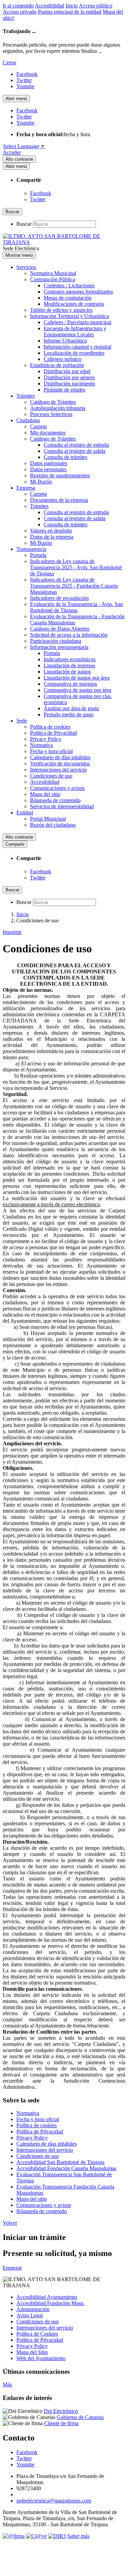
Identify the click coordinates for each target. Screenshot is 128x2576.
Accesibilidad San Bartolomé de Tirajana (60, 2162)
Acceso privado (20, 12)
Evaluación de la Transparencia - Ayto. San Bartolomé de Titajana (76, 607)
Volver (10, 2223)
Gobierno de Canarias (80, 2417)
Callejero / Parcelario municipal (77, 322)
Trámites (26, 396)
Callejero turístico (63, 359)
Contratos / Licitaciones (69, 285)
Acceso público (96, 6)
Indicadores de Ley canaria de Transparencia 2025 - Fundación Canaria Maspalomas (74, 586)
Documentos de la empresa (59, 500)
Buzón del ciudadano (53, 825)
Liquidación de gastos (67, 672)
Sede (22, 721)
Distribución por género (69, 377)
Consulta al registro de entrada (76, 445)
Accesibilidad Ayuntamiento (47, 2297)
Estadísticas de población (57, 365)
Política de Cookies (37, 2334)
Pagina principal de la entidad (70, 12)
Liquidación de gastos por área (77, 678)
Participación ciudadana (56, 641)
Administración (33, 2309)
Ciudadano (28, 420)
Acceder (12, 152)
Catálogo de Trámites (53, 402)
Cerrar (10, 62)
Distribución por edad (67, 371)
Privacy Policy (46, 739)
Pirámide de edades (65, 390)
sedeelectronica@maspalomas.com (54, 2501)
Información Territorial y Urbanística (69, 316)
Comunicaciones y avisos (57, 788)
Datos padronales (49, 463)
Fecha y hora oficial (51, 751)
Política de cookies (50, 727)
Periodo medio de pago (69, 714)
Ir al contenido (18, 6)
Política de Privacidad (53, 733)
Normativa (41, 745)
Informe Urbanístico (65, 341)
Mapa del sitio (45, 794)
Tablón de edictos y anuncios (61, 310)
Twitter (38, 199)
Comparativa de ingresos (70, 684)
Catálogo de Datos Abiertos (60, 629)
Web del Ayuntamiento (41, 2358)
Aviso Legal (30, 2315)
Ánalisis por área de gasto (71, 708)
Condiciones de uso (51, 776)
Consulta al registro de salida (75, 451)
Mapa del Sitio (32, 2352)
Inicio (72, 6)
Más (7, 2384)
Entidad (25, 813)
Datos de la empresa (52, 537)
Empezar (12, 2268)
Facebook (41, 193)
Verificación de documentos (60, 764)
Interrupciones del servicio (58, 770)
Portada (38, 555)
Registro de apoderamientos (60, 475)
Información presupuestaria (59, 647)
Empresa (26, 488)
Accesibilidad (49, 6)
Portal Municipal (48, 819)
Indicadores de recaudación (59, 598)
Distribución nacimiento (69, 384)
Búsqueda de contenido (55, 800)
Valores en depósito (51, 531)
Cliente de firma (61, 2423)
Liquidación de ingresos (69, 665)
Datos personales (48, 469)
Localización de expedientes (74, 353)
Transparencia (31, 549)
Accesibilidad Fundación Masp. (51, 2303)
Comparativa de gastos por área (77, 690)
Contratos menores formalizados (78, 292)
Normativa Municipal (53, 273)
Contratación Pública (53, 279)
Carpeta (38, 426)
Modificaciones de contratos (74, 304)
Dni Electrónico (61, 2411)
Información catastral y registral (77, 347)
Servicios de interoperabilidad (62, 806)
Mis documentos (48, 433)
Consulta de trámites (66, 457)
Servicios (26, 267)
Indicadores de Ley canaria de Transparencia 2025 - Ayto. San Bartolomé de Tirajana (76, 567)
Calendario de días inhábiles (60, 757)
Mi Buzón (41, 482)
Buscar (24, 224)
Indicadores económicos (70, 659)
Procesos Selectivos (51, 414)
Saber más (78, 2536)
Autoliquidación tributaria (58, 408)
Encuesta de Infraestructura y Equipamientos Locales (75, 331)
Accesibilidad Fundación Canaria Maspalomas (66, 2168)
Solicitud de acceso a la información (69, 635)
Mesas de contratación (68, 298)
